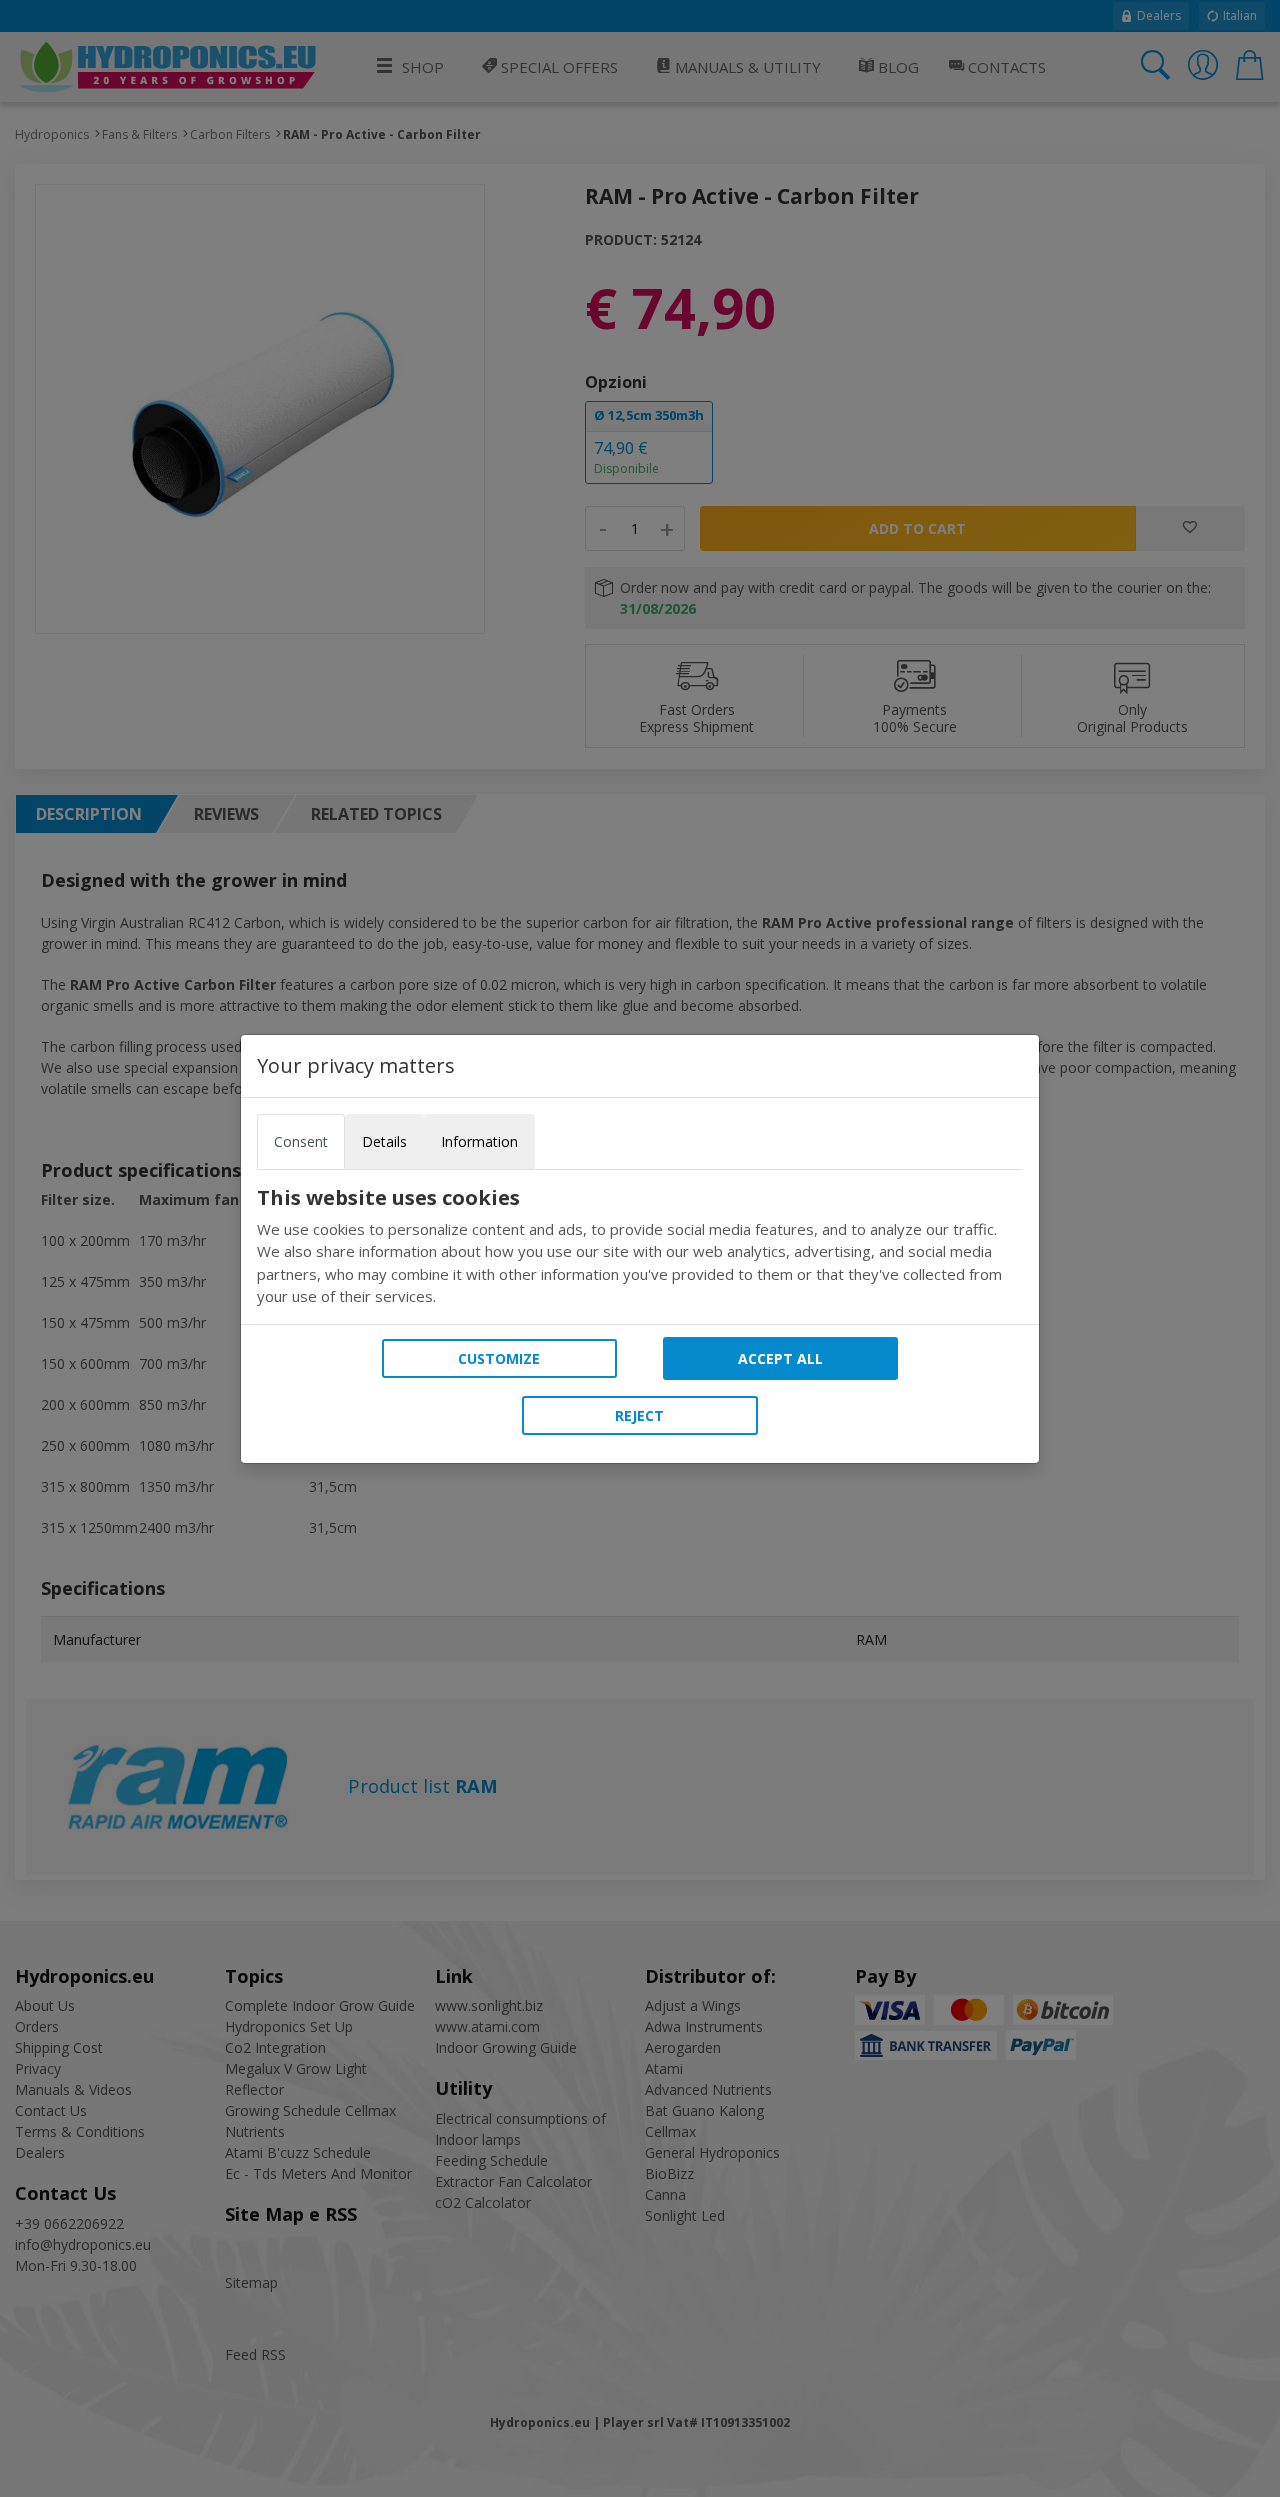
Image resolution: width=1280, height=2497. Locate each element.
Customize (499, 1358)
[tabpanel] (640, 1247)
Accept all (780, 1358)
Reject (639, 1415)
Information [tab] (479, 1141)
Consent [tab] (301, 1141)
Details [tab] (384, 1141)
